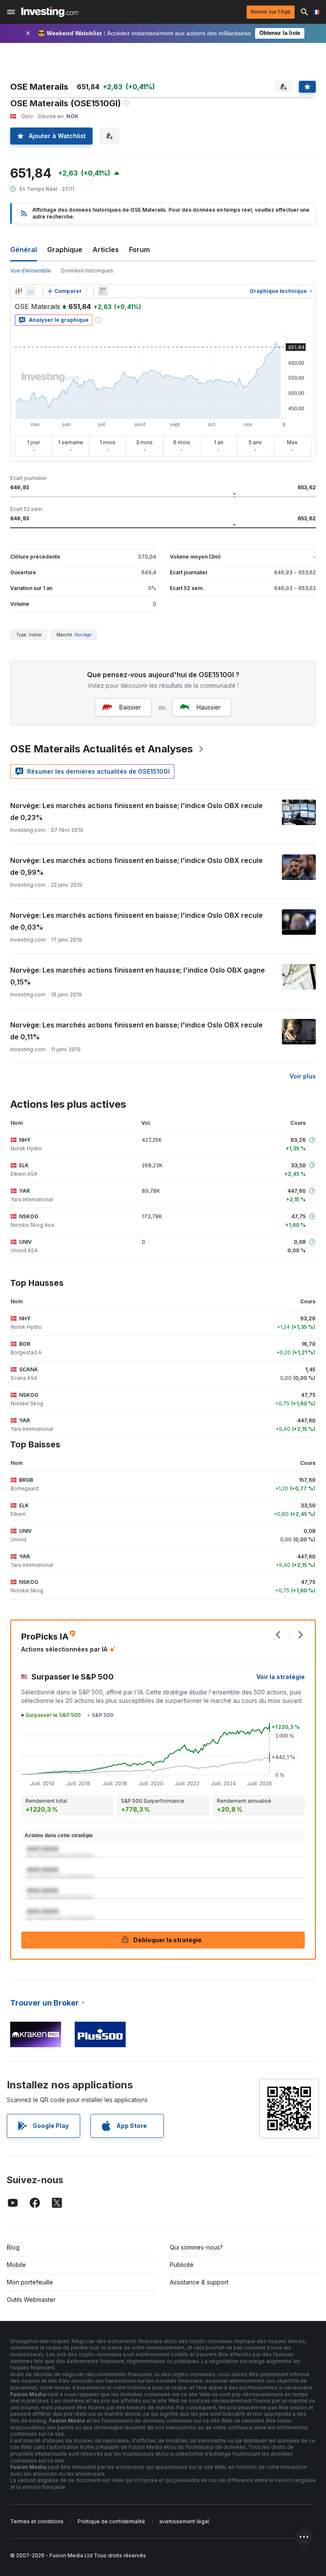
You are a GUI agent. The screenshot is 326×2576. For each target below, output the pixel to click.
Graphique (65, 250)
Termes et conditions (37, 2521)
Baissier (130, 707)
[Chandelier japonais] (19, 291)
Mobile (16, 2265)
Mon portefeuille (30, 2282)
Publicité (182, 2265)
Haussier (209, 707)
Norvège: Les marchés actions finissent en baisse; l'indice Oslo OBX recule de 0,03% (136, 921)
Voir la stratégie (281, 1677)
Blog (13, 2247)
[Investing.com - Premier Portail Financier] (50, 12)
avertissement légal (184, 2521)
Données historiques (87, 271)
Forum (139, 250)
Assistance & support (199, 2282)
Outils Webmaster (31, 2299)
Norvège (83, 635)
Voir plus (303, 1076)
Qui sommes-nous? (196, 2247)
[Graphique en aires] (31, 291)
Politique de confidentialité (111, 2521)
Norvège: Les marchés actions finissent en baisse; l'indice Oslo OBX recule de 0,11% (136, 1031)
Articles (106, 250)
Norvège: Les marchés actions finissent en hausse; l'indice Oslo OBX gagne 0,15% (138, 976)
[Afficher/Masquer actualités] (103, 291)
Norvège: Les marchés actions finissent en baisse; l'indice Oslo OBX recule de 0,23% (136, 811)
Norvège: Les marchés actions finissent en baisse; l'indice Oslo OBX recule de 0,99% (136, 866)
